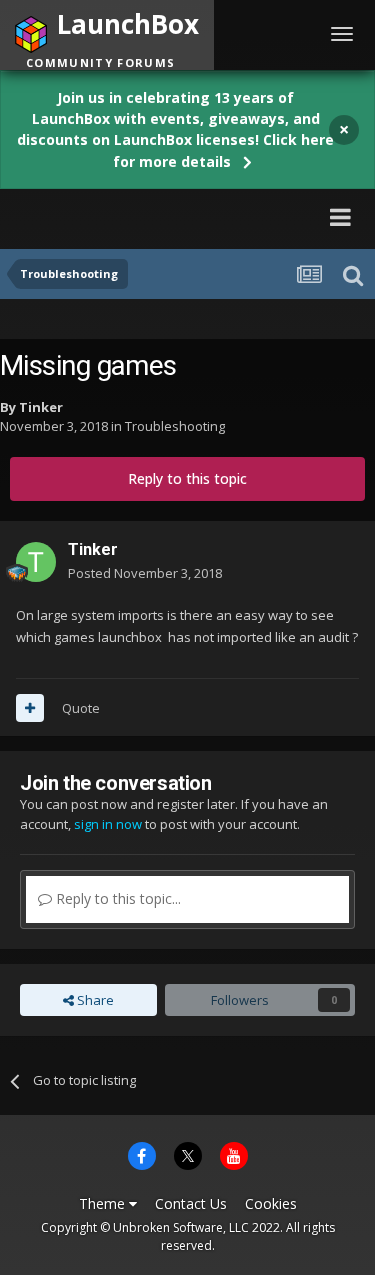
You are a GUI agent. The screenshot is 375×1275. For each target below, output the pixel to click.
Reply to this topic (187, 478)
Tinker (41, 407)
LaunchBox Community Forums (150, 216)
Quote (81, 708)
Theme (104, 1203)
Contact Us (191, 1203)
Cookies (271, 1203)
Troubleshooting (175, 426)
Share (94, 1000)
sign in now (108, 824)
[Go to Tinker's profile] (36, 562)
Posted (145, 573)
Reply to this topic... (116, 898)
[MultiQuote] (30, 708)
